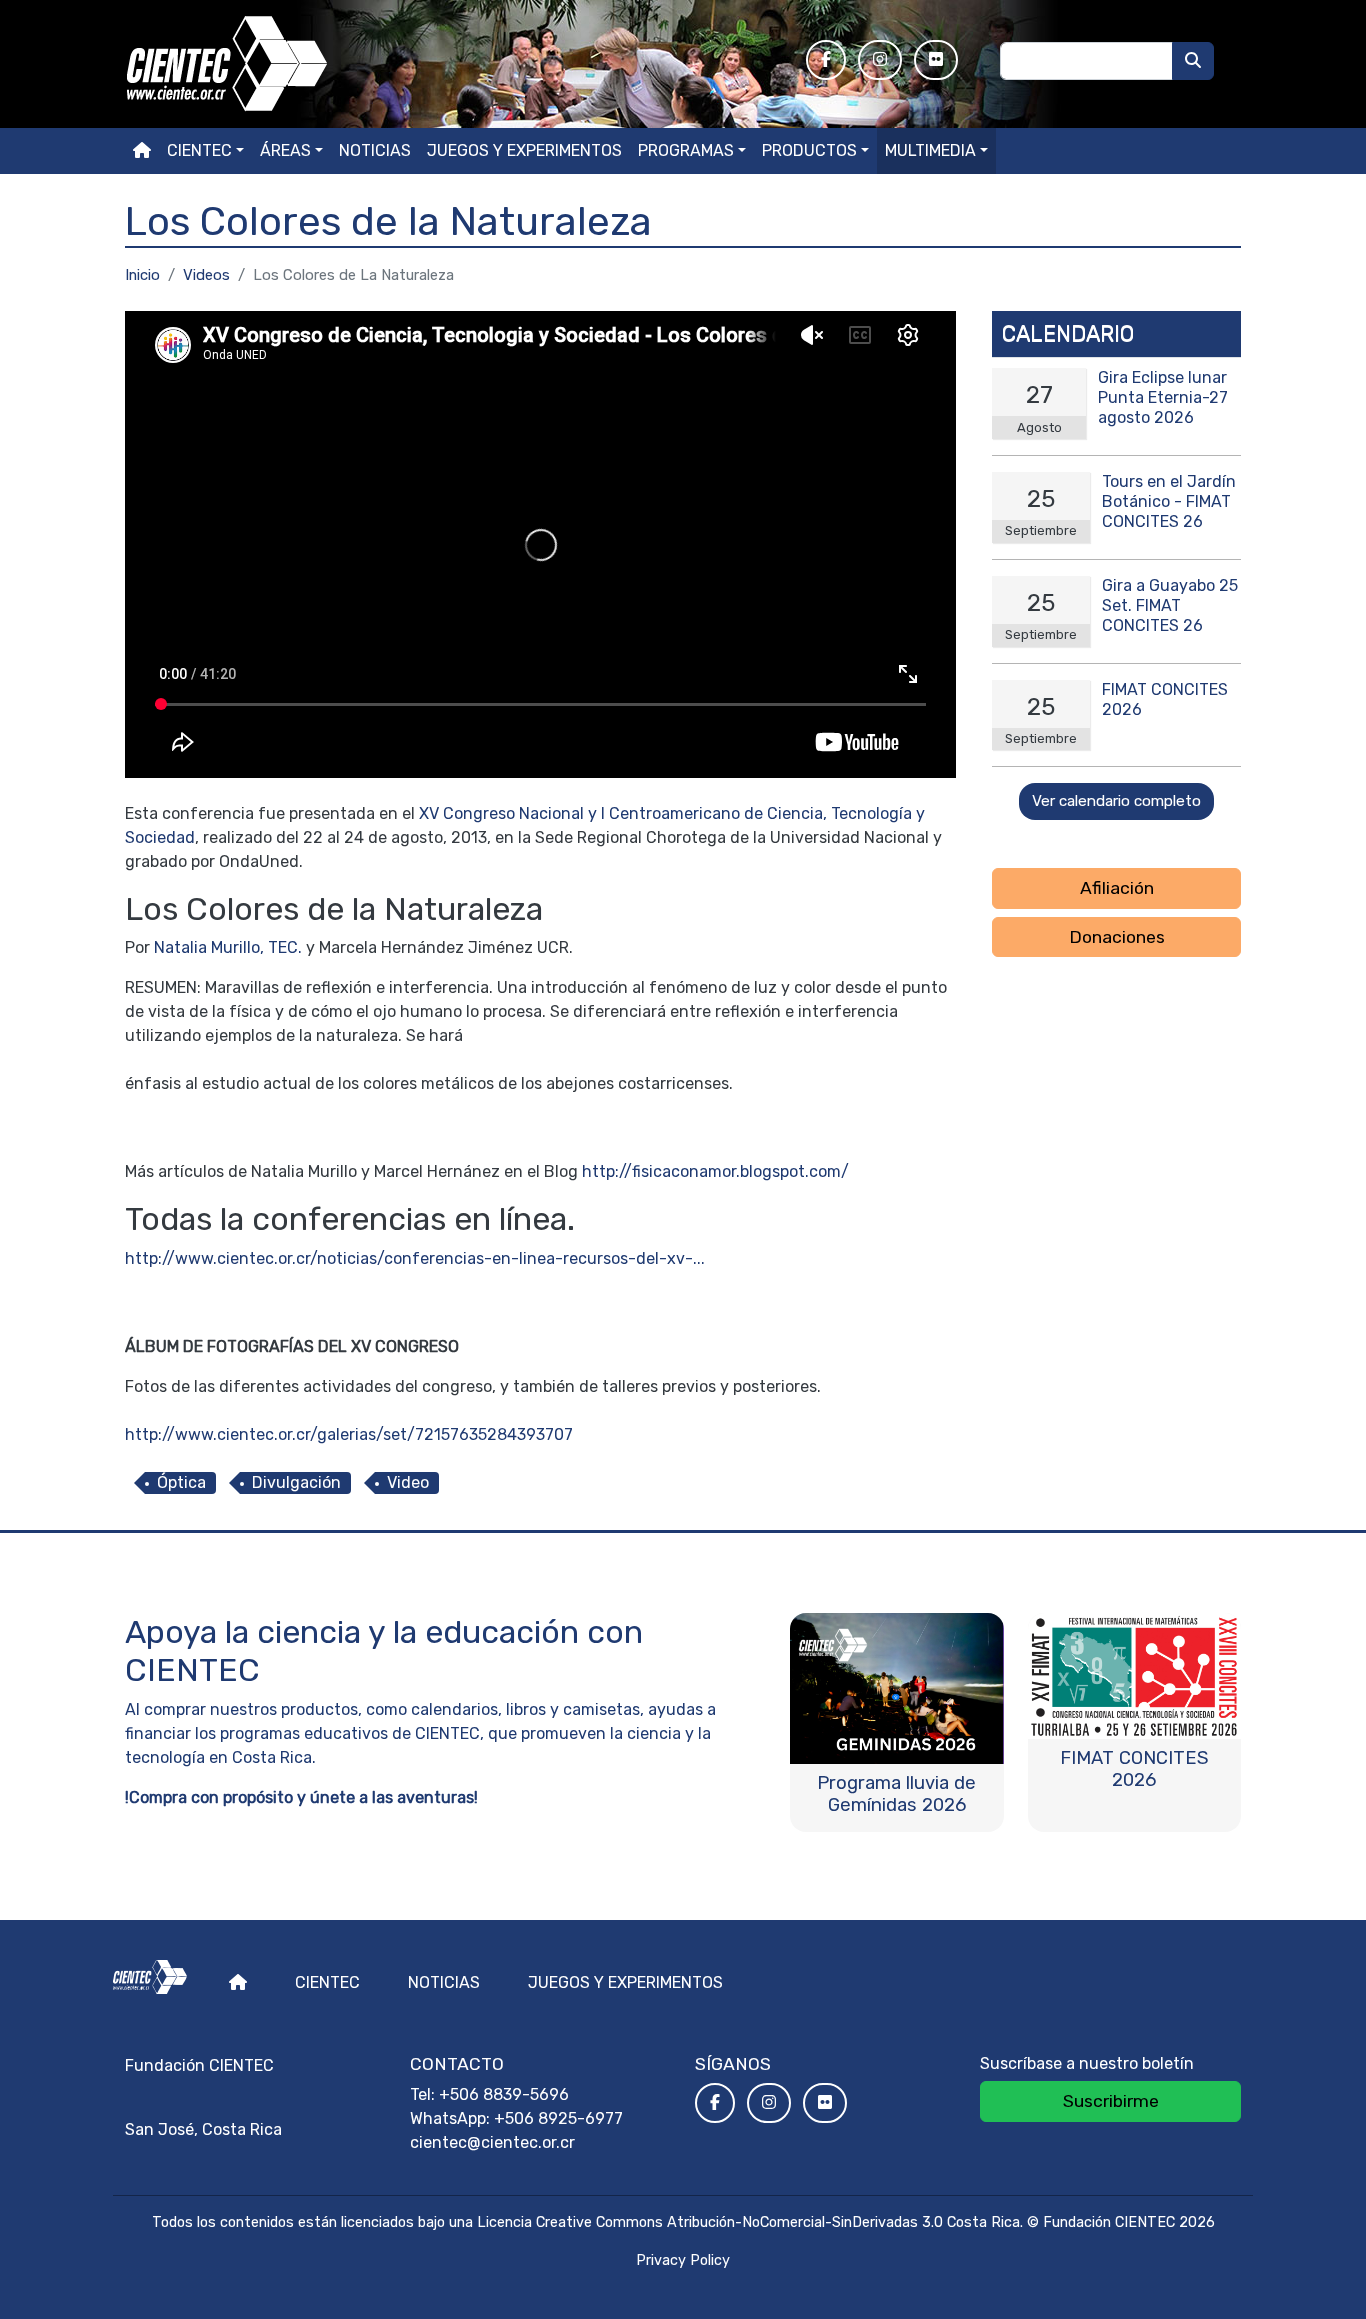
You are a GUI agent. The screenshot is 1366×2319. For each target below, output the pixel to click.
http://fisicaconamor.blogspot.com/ (715, 1171)
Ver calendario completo (1116, 801)
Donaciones (1117, 937)
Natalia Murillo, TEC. (228, 947)
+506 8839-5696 (504, 2094)
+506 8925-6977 (558, 2118)
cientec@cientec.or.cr (492, 2142)
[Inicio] (453, 64)
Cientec (327, 1982)
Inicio (142, 275)
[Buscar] (1193, 61)
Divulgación (296, 1482)
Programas (686, 150)
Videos (206, 275)
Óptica (181, 1482)
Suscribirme (1111, 2101)
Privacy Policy (683, 2260)
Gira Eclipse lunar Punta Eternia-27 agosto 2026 (1163, 397)
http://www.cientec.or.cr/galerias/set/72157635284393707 (349, 1434)
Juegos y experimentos (524, 150)
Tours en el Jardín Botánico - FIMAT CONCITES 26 (1169, 501)
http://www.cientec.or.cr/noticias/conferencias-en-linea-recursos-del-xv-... (415, 1258)
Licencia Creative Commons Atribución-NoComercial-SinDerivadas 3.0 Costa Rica (748, 2222)
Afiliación (1117, 888)
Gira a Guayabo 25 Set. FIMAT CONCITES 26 (1170, 605)
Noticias (375, 150)
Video (408, 1482)
